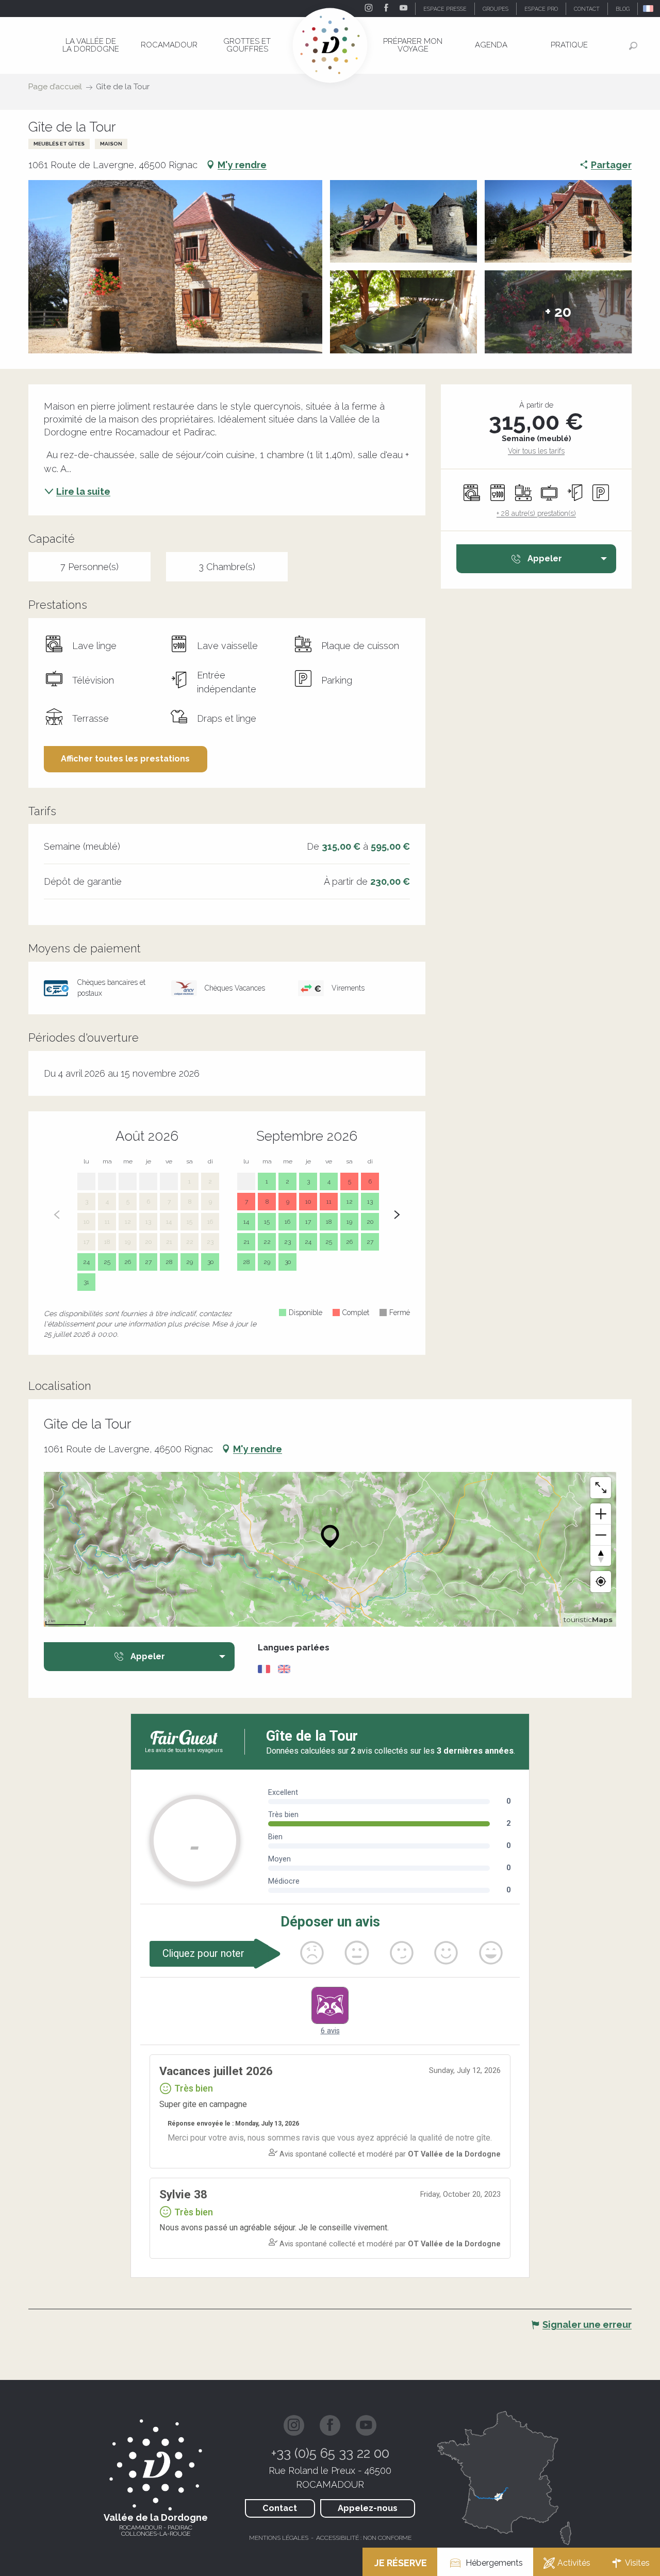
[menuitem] (91, 45)
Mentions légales (279, 2538)
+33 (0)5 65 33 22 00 (330, 2453)
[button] (649, 9)
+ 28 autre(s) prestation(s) (536, 513)
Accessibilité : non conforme (364, 2538)
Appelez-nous (368, 2508)
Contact (280, 2508)
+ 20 (558, 312)
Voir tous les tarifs (536, 451)
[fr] (649, 9)
